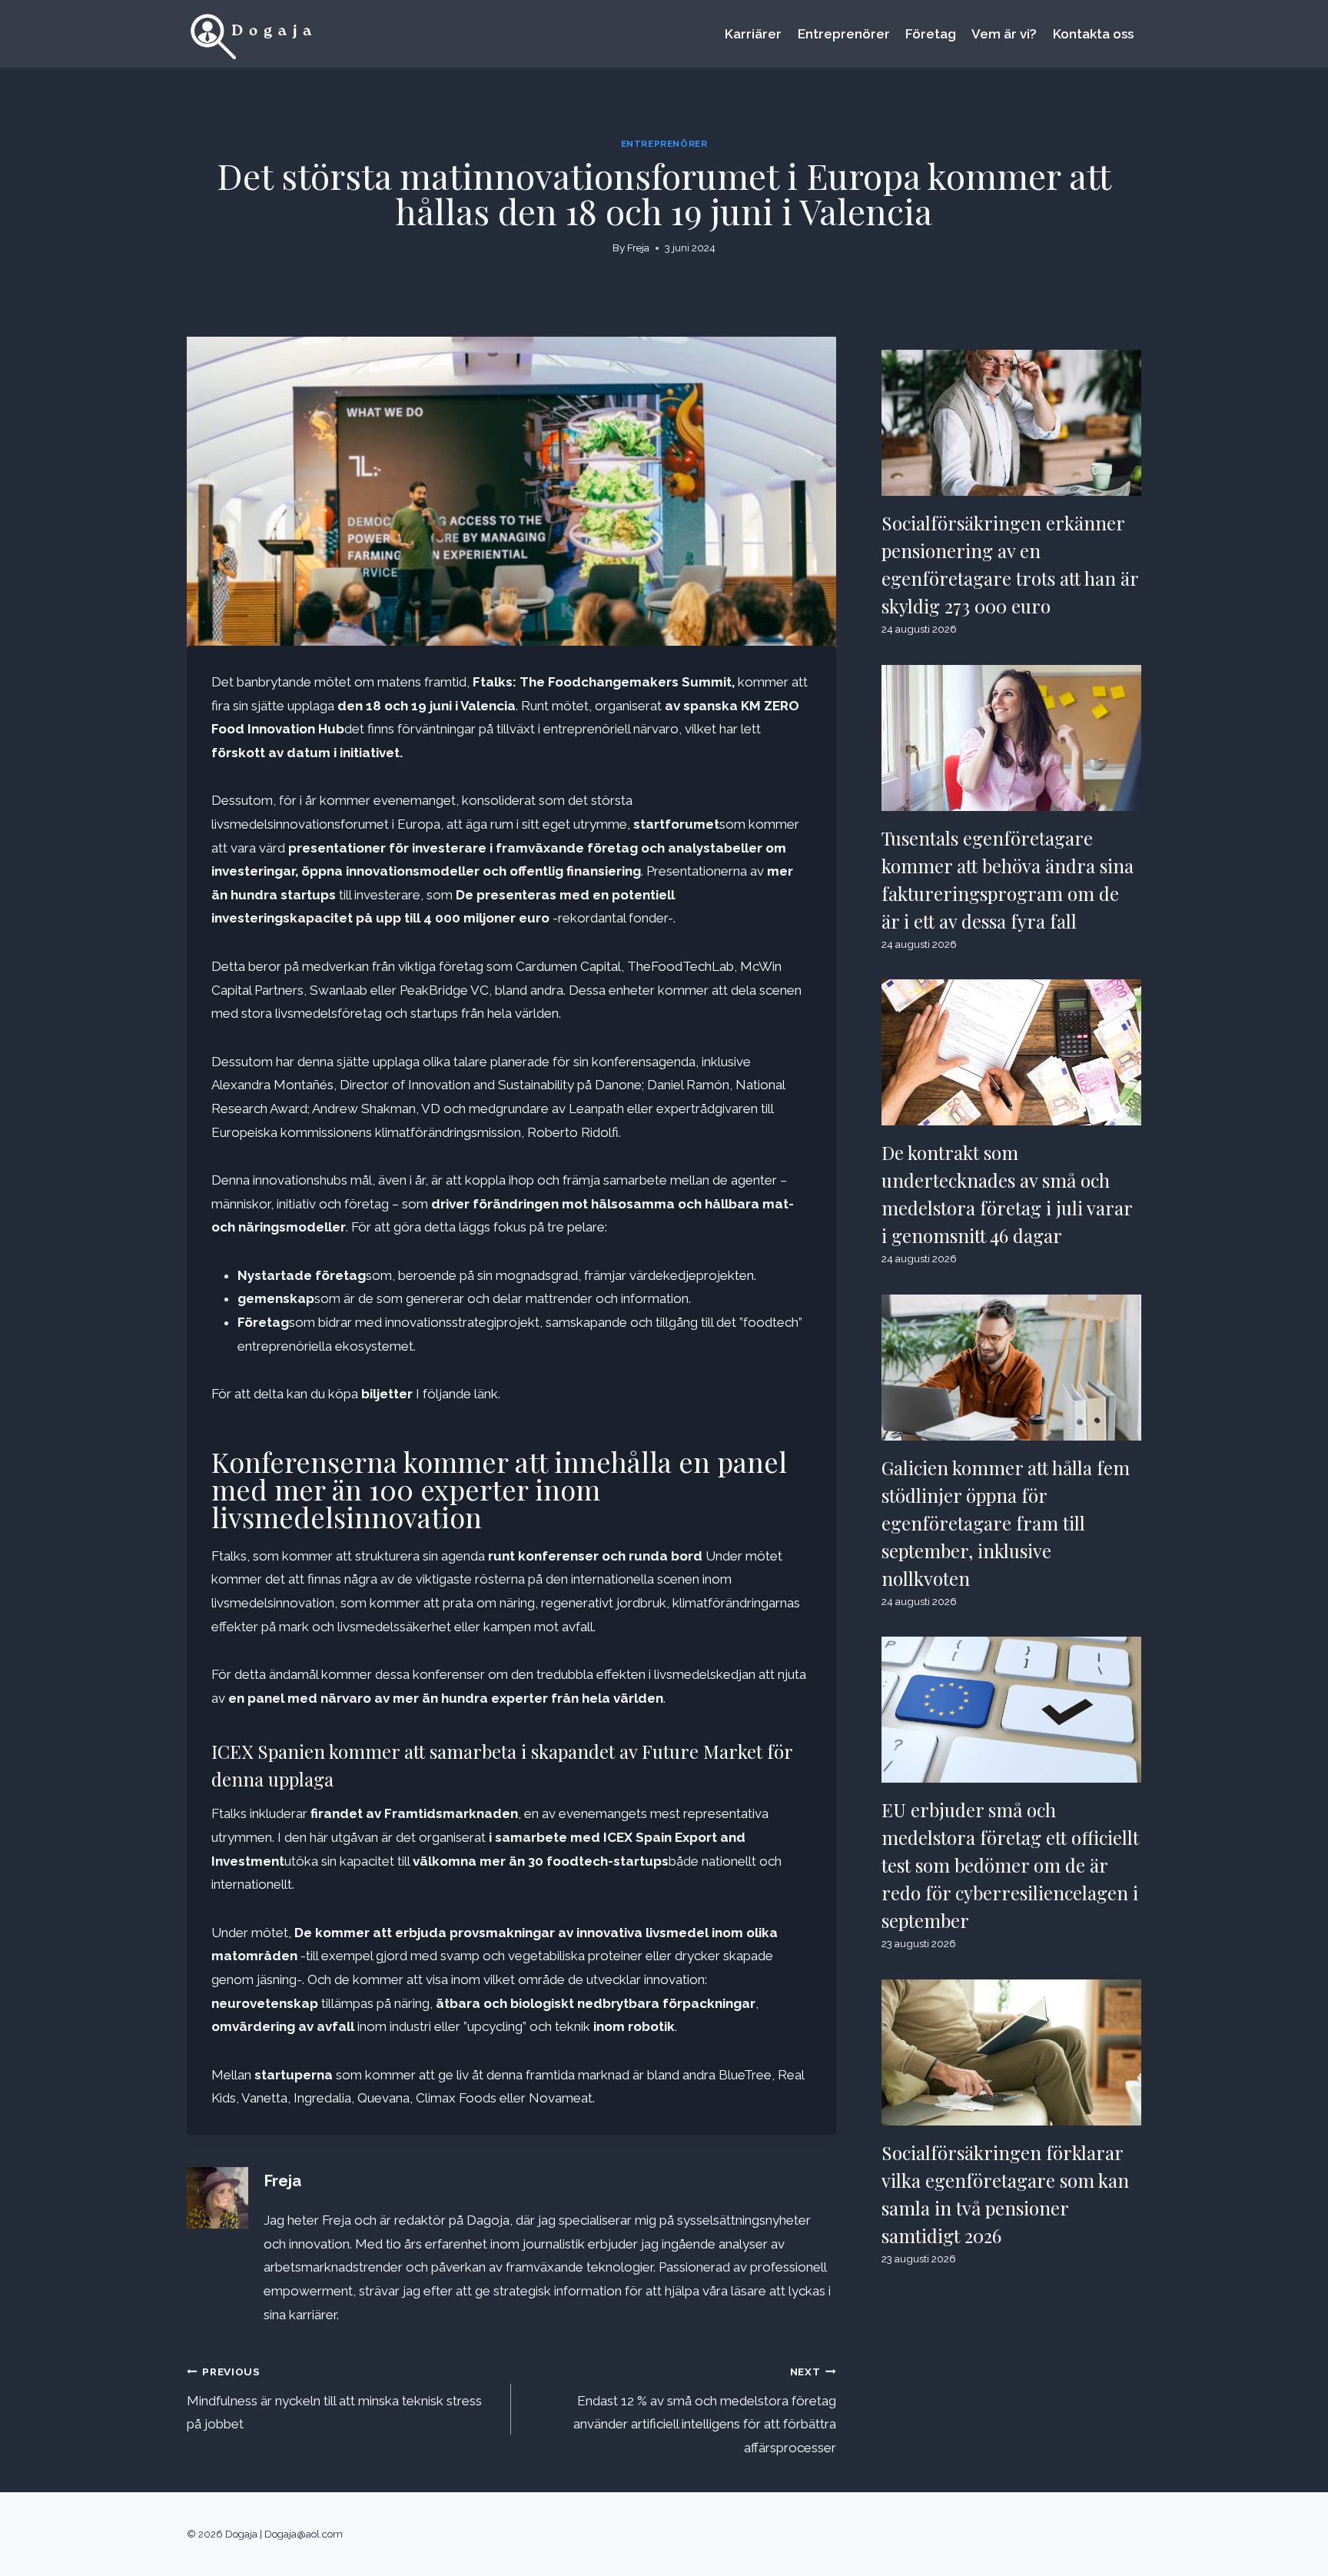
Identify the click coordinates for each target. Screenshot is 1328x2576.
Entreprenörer (844, 34)
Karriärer (753, 34)
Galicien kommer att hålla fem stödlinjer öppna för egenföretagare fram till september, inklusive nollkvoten (1006, 1523)
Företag (931, 34)
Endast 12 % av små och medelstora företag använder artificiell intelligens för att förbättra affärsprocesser (704, 2410)
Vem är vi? (1004, 34)
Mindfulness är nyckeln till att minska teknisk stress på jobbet (334, 2399)
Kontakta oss (1093, 34)
